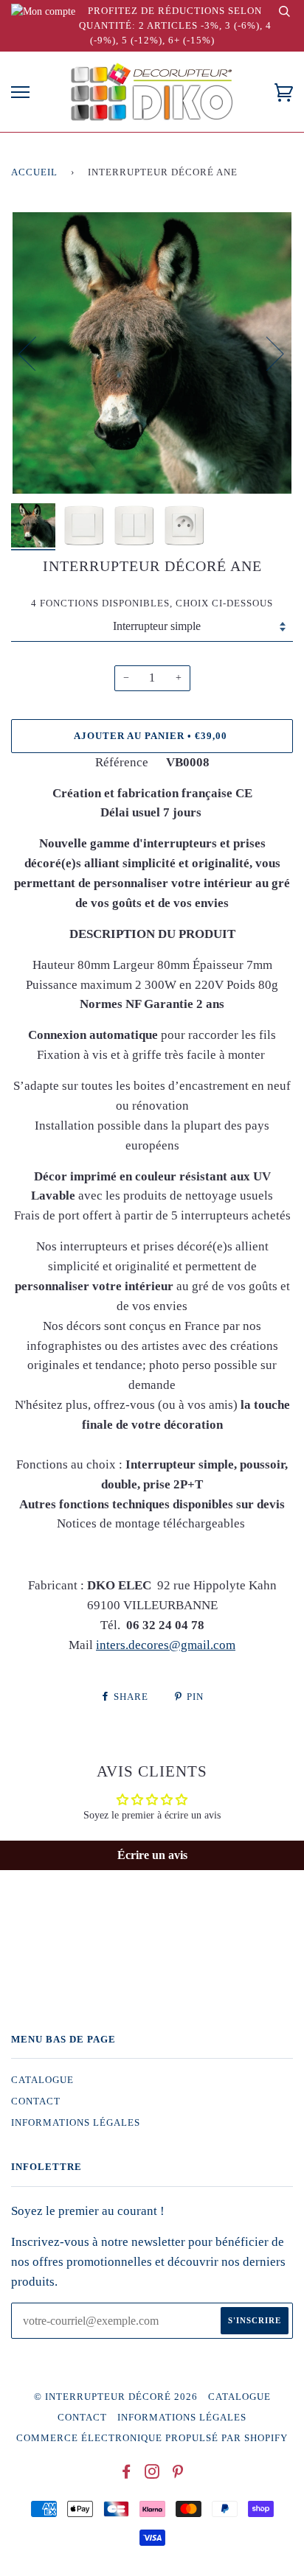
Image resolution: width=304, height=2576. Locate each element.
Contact (36, 2101)
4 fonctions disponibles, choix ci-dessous (152, 603)
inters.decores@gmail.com (166, 1645)
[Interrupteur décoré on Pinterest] (178, 2474)
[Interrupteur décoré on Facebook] (127, 2474)
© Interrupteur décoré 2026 (116, 2397)
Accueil (34, 172)
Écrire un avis (152, 1855)
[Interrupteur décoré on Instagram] (152, 2474)
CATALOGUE (42, 2080)
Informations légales (76, 2123)
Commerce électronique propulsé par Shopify (152, 2438)
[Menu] (20, 92)
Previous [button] (36, 353)
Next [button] (266, 353)
